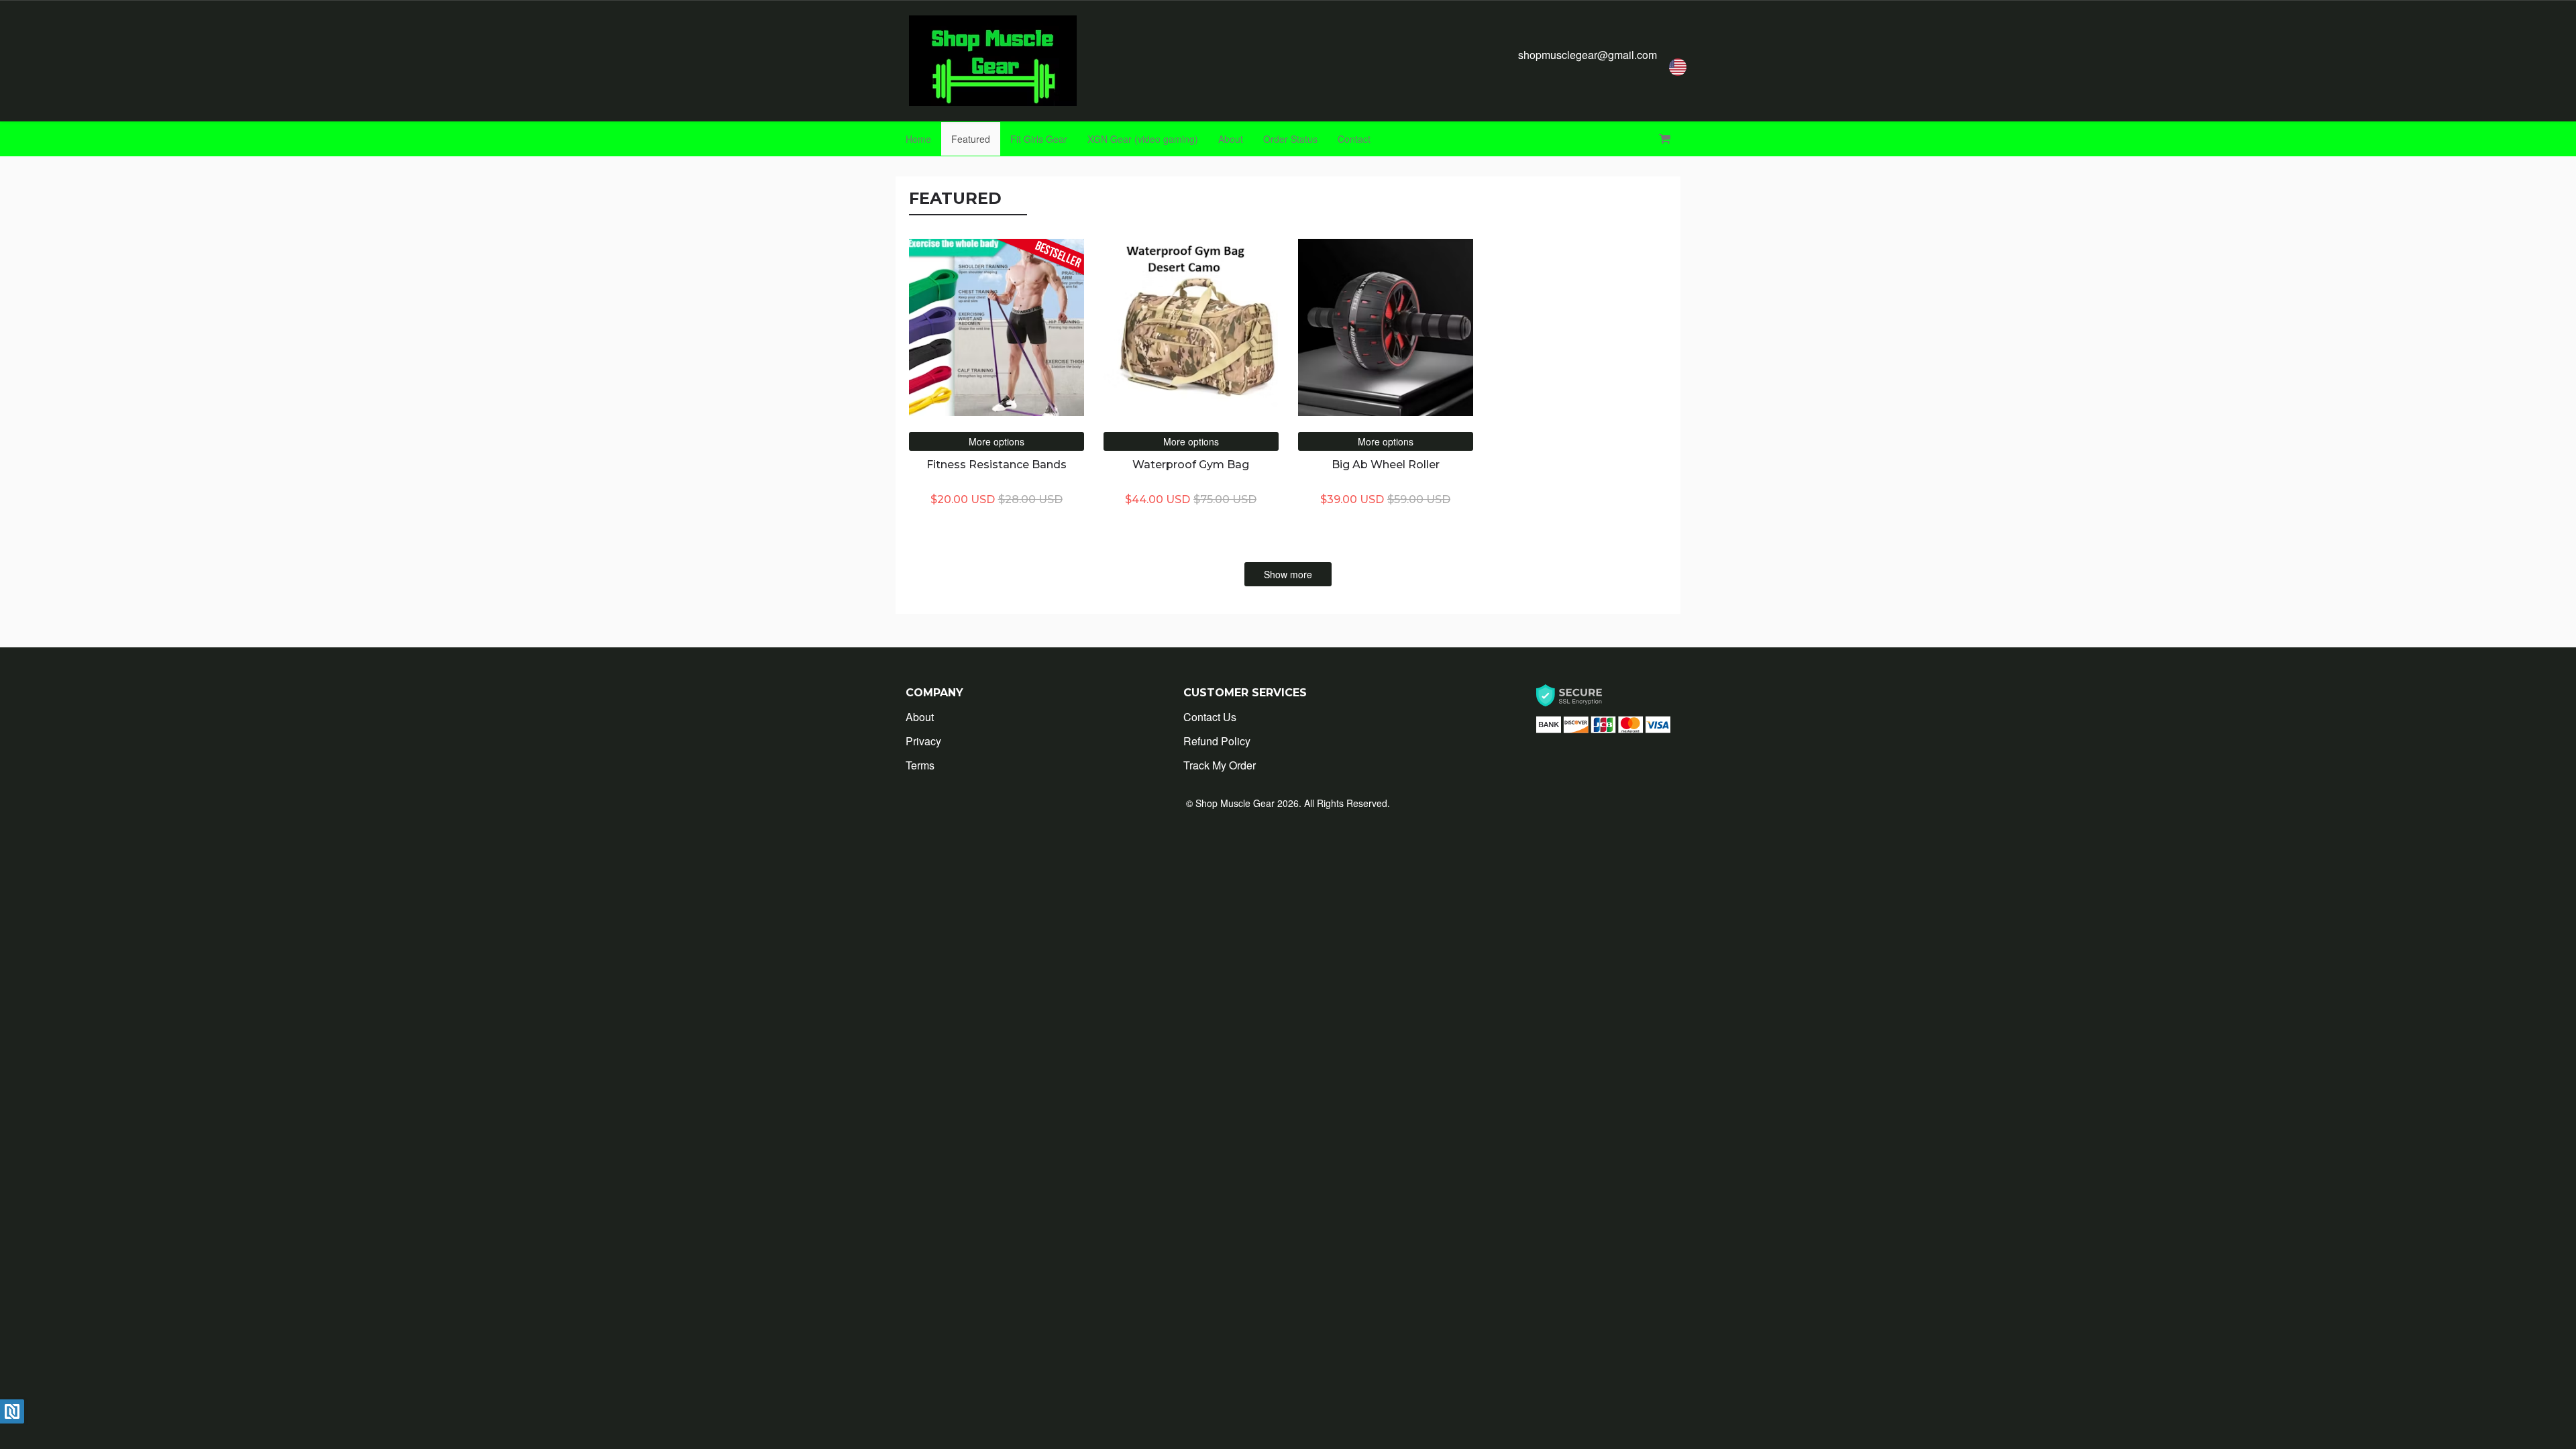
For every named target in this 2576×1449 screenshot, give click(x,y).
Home (918, 139)
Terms (920, 765)
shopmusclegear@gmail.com (1588, 55)
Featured (971, 139)
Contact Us (1210, 717)
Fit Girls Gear (1039, 139)
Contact (1354, 139)
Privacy (923, 741)
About (1231, 139)
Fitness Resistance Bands (997, 465)
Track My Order (1220, 765)
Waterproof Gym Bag (1191, 465)
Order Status (1290, 139)
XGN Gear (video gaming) (1143, 139)
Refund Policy (1217, 741)
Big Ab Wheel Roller (1386, 465)
